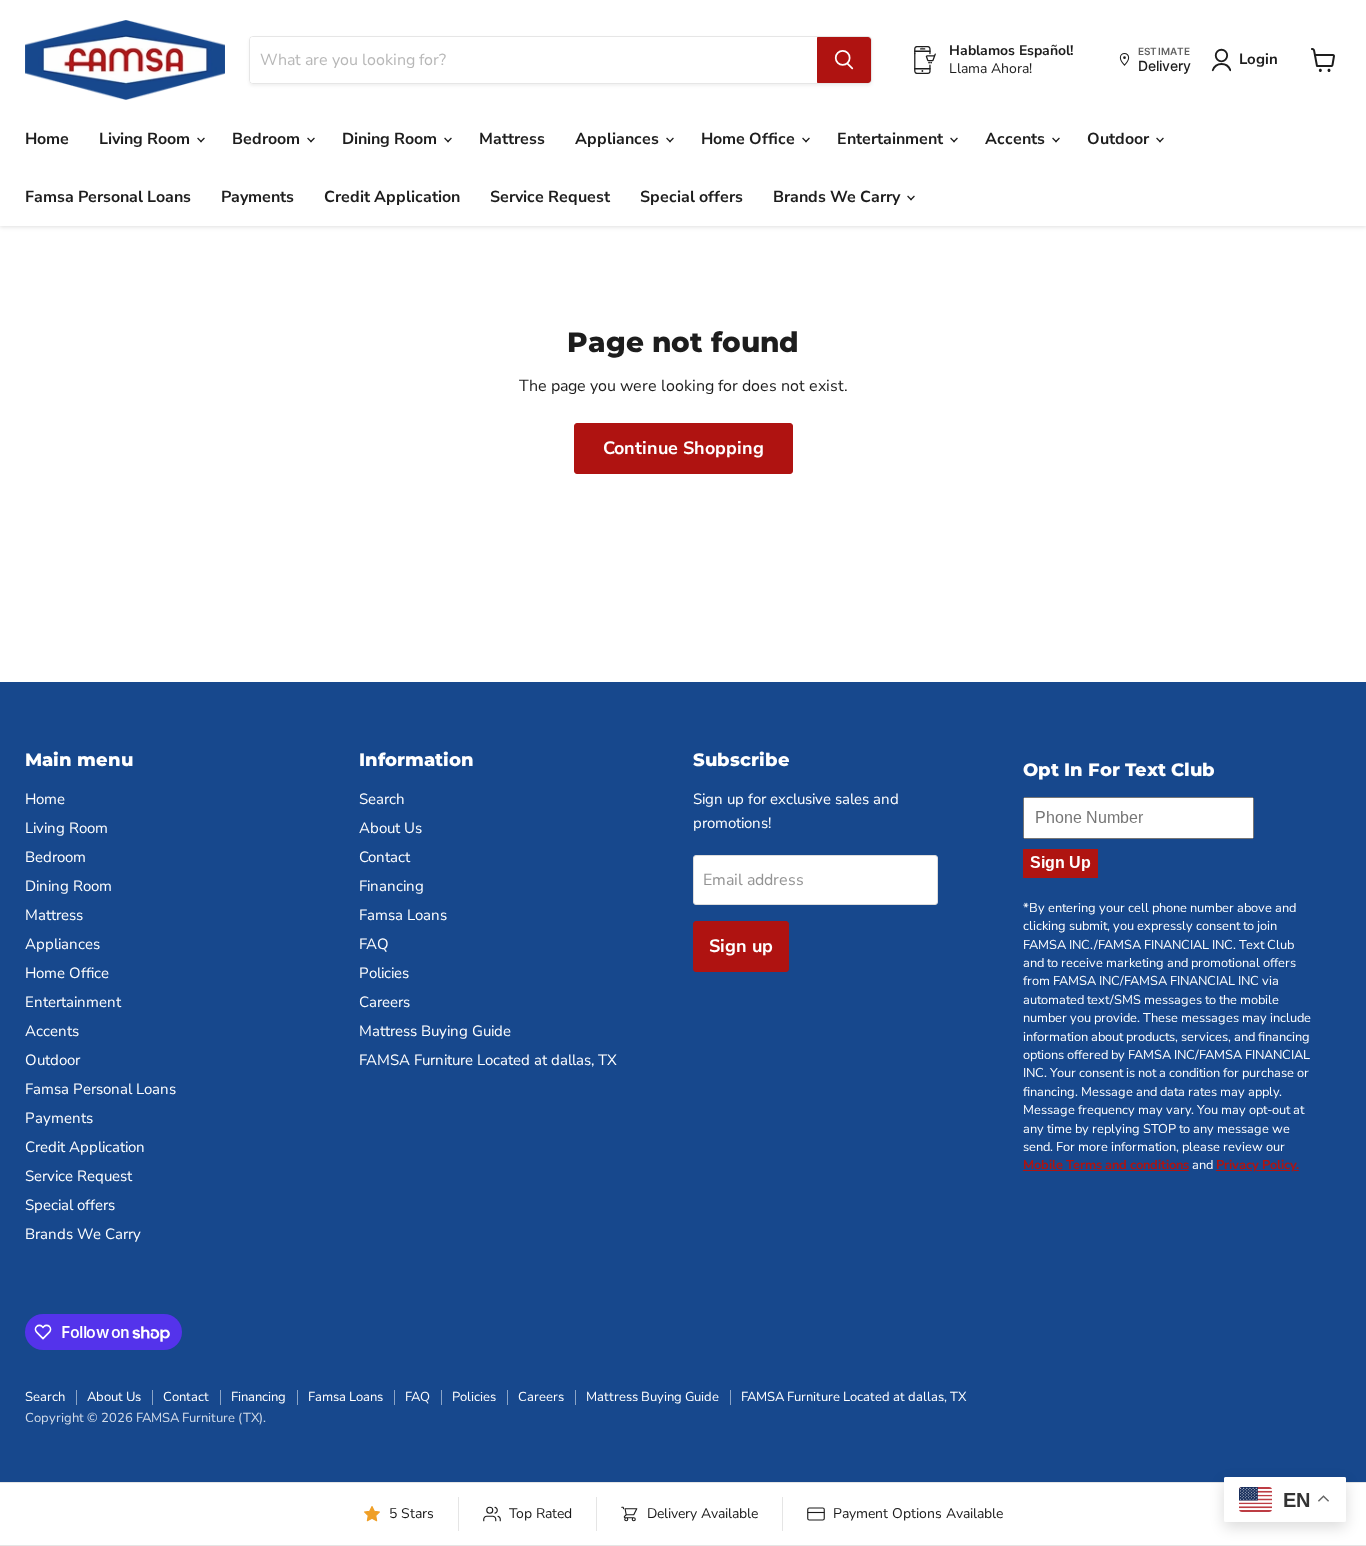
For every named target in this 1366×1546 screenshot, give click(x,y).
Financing (391, 886)
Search (382, 799)
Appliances (619, 139)
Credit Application (392, 197)
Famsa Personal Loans (108, 197)
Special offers (691, 197)
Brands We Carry (838, 197)
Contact (384, 857)
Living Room (146, 139)
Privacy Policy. (1257, 1165)
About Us (390, 828)
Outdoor (1120, 139)
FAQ (374, 944)
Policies (384, 973)
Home (47, 139)
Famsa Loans (403, 915)
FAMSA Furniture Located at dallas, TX (488, 1060)
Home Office (750, 139)
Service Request (550, 197)
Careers (384, 1002)
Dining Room (391, 139)
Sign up (741, 946)
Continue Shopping (683, 448)
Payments (257, 197)
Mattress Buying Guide (435, 1031)
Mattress (512, 139)
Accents (1017, 139)
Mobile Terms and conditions (1106, 1165)
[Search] (844, 60)
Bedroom (268, 139)
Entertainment (892, 139)
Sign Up (1060, 862)
